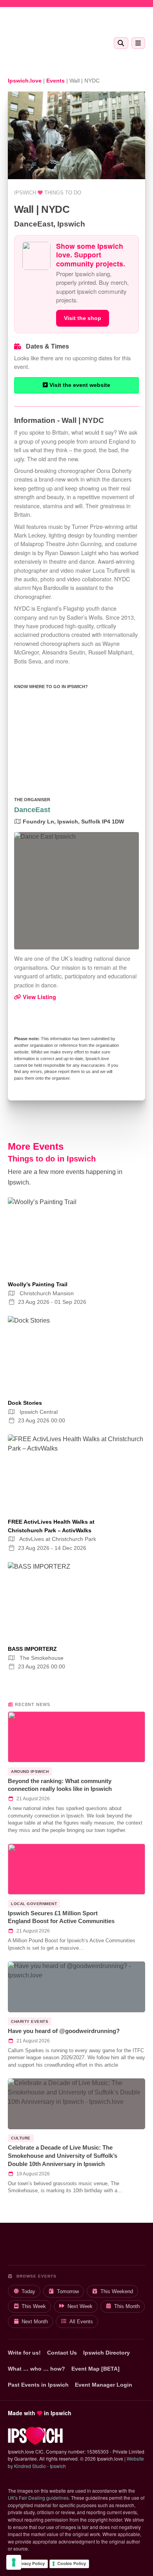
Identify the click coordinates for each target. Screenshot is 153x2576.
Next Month (35, 2322)
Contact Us (62, 2353)
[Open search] (121, 43)
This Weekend (117, 2291)
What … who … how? (36, 2369)
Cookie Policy (72, 2563)
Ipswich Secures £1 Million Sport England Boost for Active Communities (61, 1917)
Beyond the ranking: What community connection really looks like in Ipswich (60, 1785)
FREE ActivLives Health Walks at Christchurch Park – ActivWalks (51, 1526)
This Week (34, 2306)
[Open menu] (138, 43)
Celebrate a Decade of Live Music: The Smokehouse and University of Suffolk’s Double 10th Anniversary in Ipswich (63, 2155)
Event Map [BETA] (96, 2369)
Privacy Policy (30, 2563)
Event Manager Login (104, 2385)
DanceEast (32, 810)
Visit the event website (79, 385)
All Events (81, 2322)
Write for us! (24, 2353)
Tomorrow (68, 2291)
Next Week (80, 2306)
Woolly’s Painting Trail (38, 1284)
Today (28, 2291)
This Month (127, 2306)
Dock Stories (25, 1403)
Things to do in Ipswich (52, 1159)
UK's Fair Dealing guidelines (38, 2498)
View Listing (39, 997)
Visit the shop (83, 318)
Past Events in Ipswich (38, 2385)
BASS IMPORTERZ (32, 1649)
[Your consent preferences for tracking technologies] (14, 2562)
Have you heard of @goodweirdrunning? (64, 2031)
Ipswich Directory (107, 2353)
